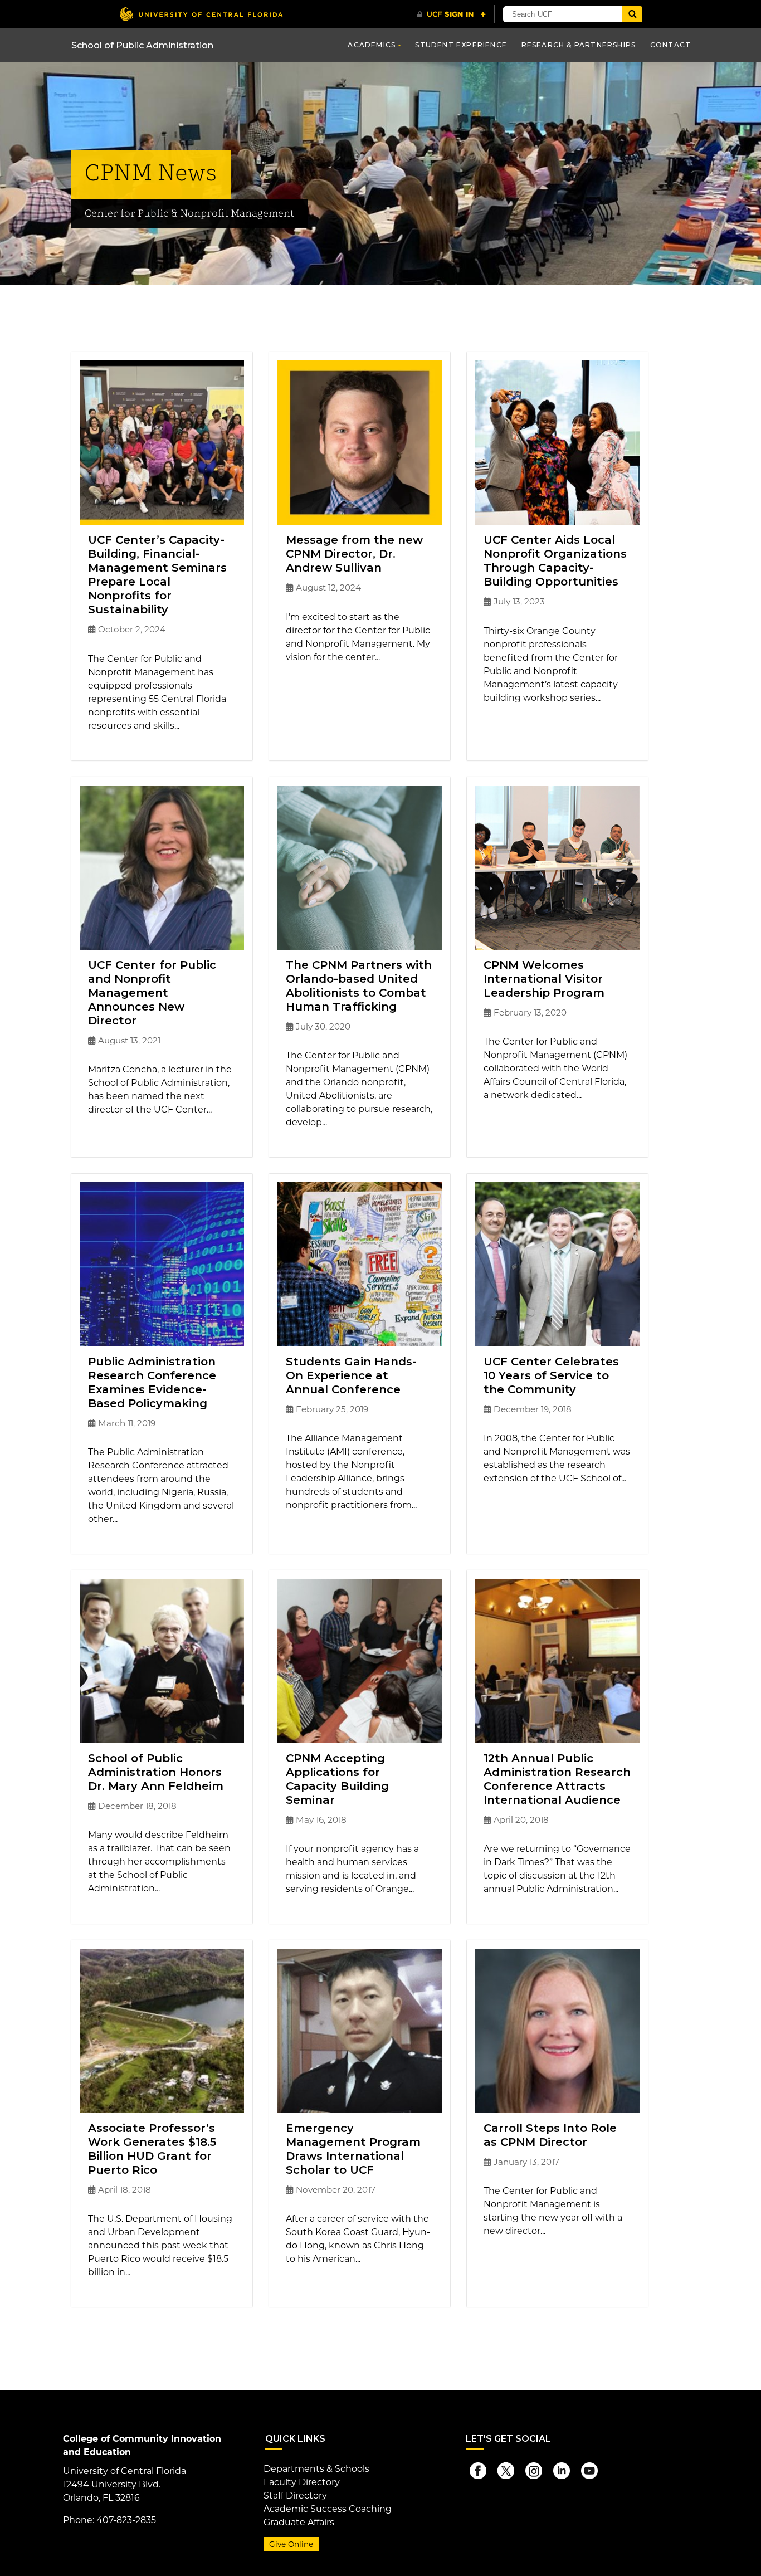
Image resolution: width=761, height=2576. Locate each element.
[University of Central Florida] (201, 14)
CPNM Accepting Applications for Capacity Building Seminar (337, 1779)
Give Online (291, 2544)
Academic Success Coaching (328, 2509)
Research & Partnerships (579, 45)
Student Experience (461, 45)
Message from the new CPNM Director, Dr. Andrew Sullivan (354, 554)
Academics (372, 45)
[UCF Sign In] (452, 14)
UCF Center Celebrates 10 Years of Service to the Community (551, 1375)
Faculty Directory (302, 2482)
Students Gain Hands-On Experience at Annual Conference (351, 1375)
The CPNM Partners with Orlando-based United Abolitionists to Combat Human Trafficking (359, 986)
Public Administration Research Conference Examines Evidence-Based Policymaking (152, 1382)
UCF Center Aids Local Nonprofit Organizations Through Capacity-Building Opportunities (555, 561)
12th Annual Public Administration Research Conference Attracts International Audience (557, 1779)
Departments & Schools (316, 2469)
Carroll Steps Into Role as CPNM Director (550, 2135)
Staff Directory (295, 2495)
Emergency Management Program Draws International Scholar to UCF (353, 2149)
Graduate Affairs (299, 2522)
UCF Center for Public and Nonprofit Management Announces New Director (152, 993)
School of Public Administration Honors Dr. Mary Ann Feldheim (156, 1772)
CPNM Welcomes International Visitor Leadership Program (544, 979)
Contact (670, 45)
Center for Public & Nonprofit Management (189, 214)
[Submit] (632, 14)
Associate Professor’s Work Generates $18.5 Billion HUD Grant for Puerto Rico (152, 2149)
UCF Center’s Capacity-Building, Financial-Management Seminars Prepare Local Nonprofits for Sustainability (157, 575)
